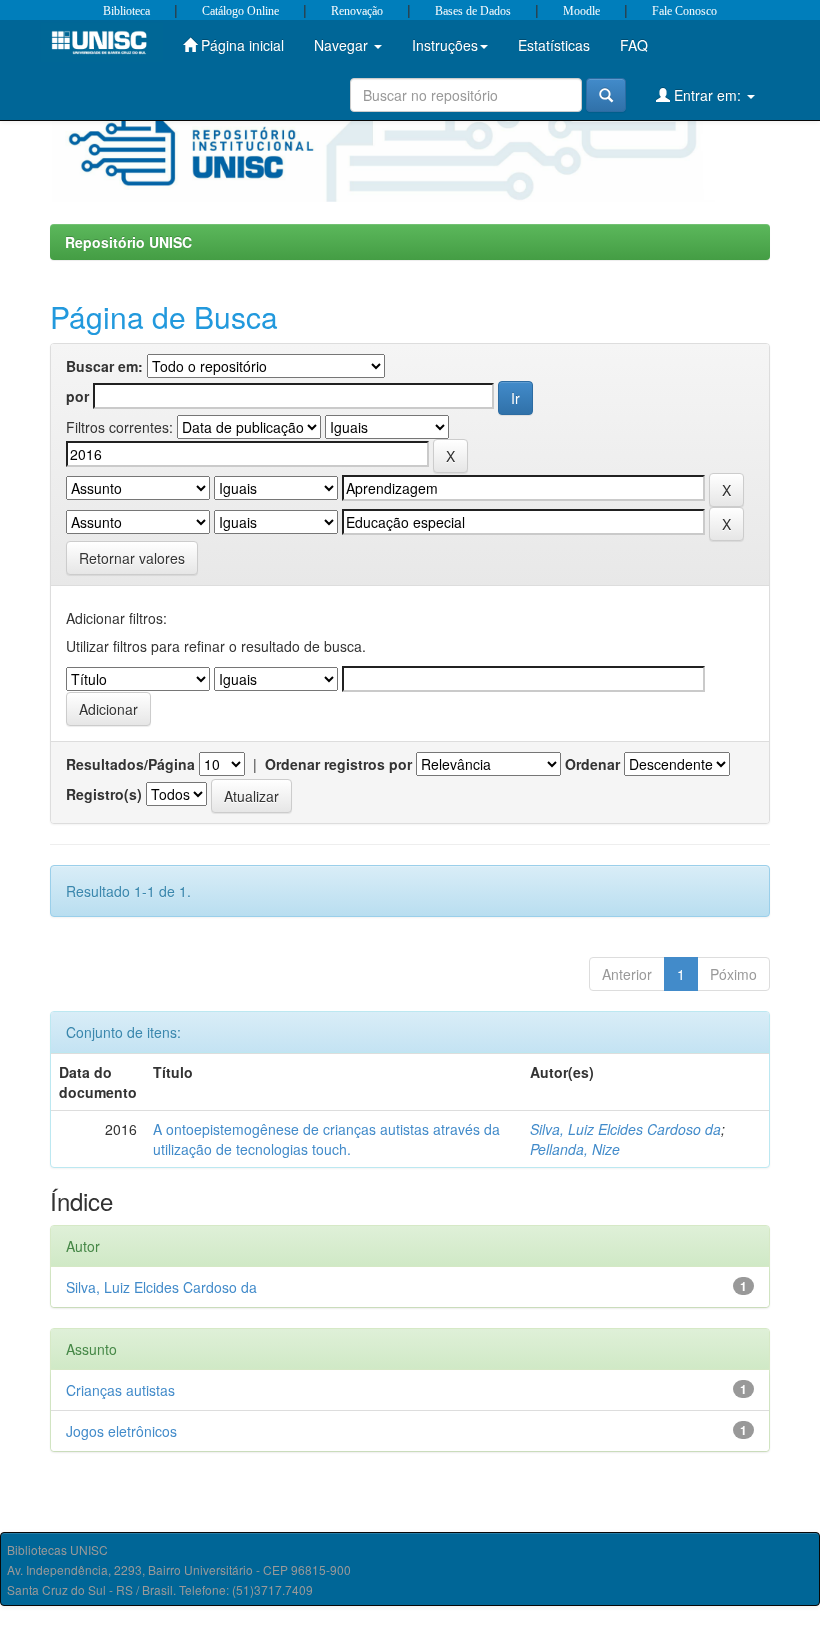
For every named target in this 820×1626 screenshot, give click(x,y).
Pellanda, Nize (575, 1149)
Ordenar (592, 764)
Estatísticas (554, 45)
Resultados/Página (130, 764)
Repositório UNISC (128, 242)
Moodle (581, 11)
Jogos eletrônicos (121, 1431)
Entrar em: (707, 95)
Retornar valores (132, 558)
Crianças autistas (120, 1390)
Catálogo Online (240, 11)
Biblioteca (126, 11)
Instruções (445, 45)
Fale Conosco (684, 11)
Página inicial (240, 45)
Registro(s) (104, 794)
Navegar (343, 45)
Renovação (357, 11)
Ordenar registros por (338, 764)
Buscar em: (104, 366)
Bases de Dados (473, 11)
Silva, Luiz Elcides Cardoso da (625, 1129)
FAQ (634, 45)
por (77, 396)
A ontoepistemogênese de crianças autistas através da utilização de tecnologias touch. (326, 1139)
